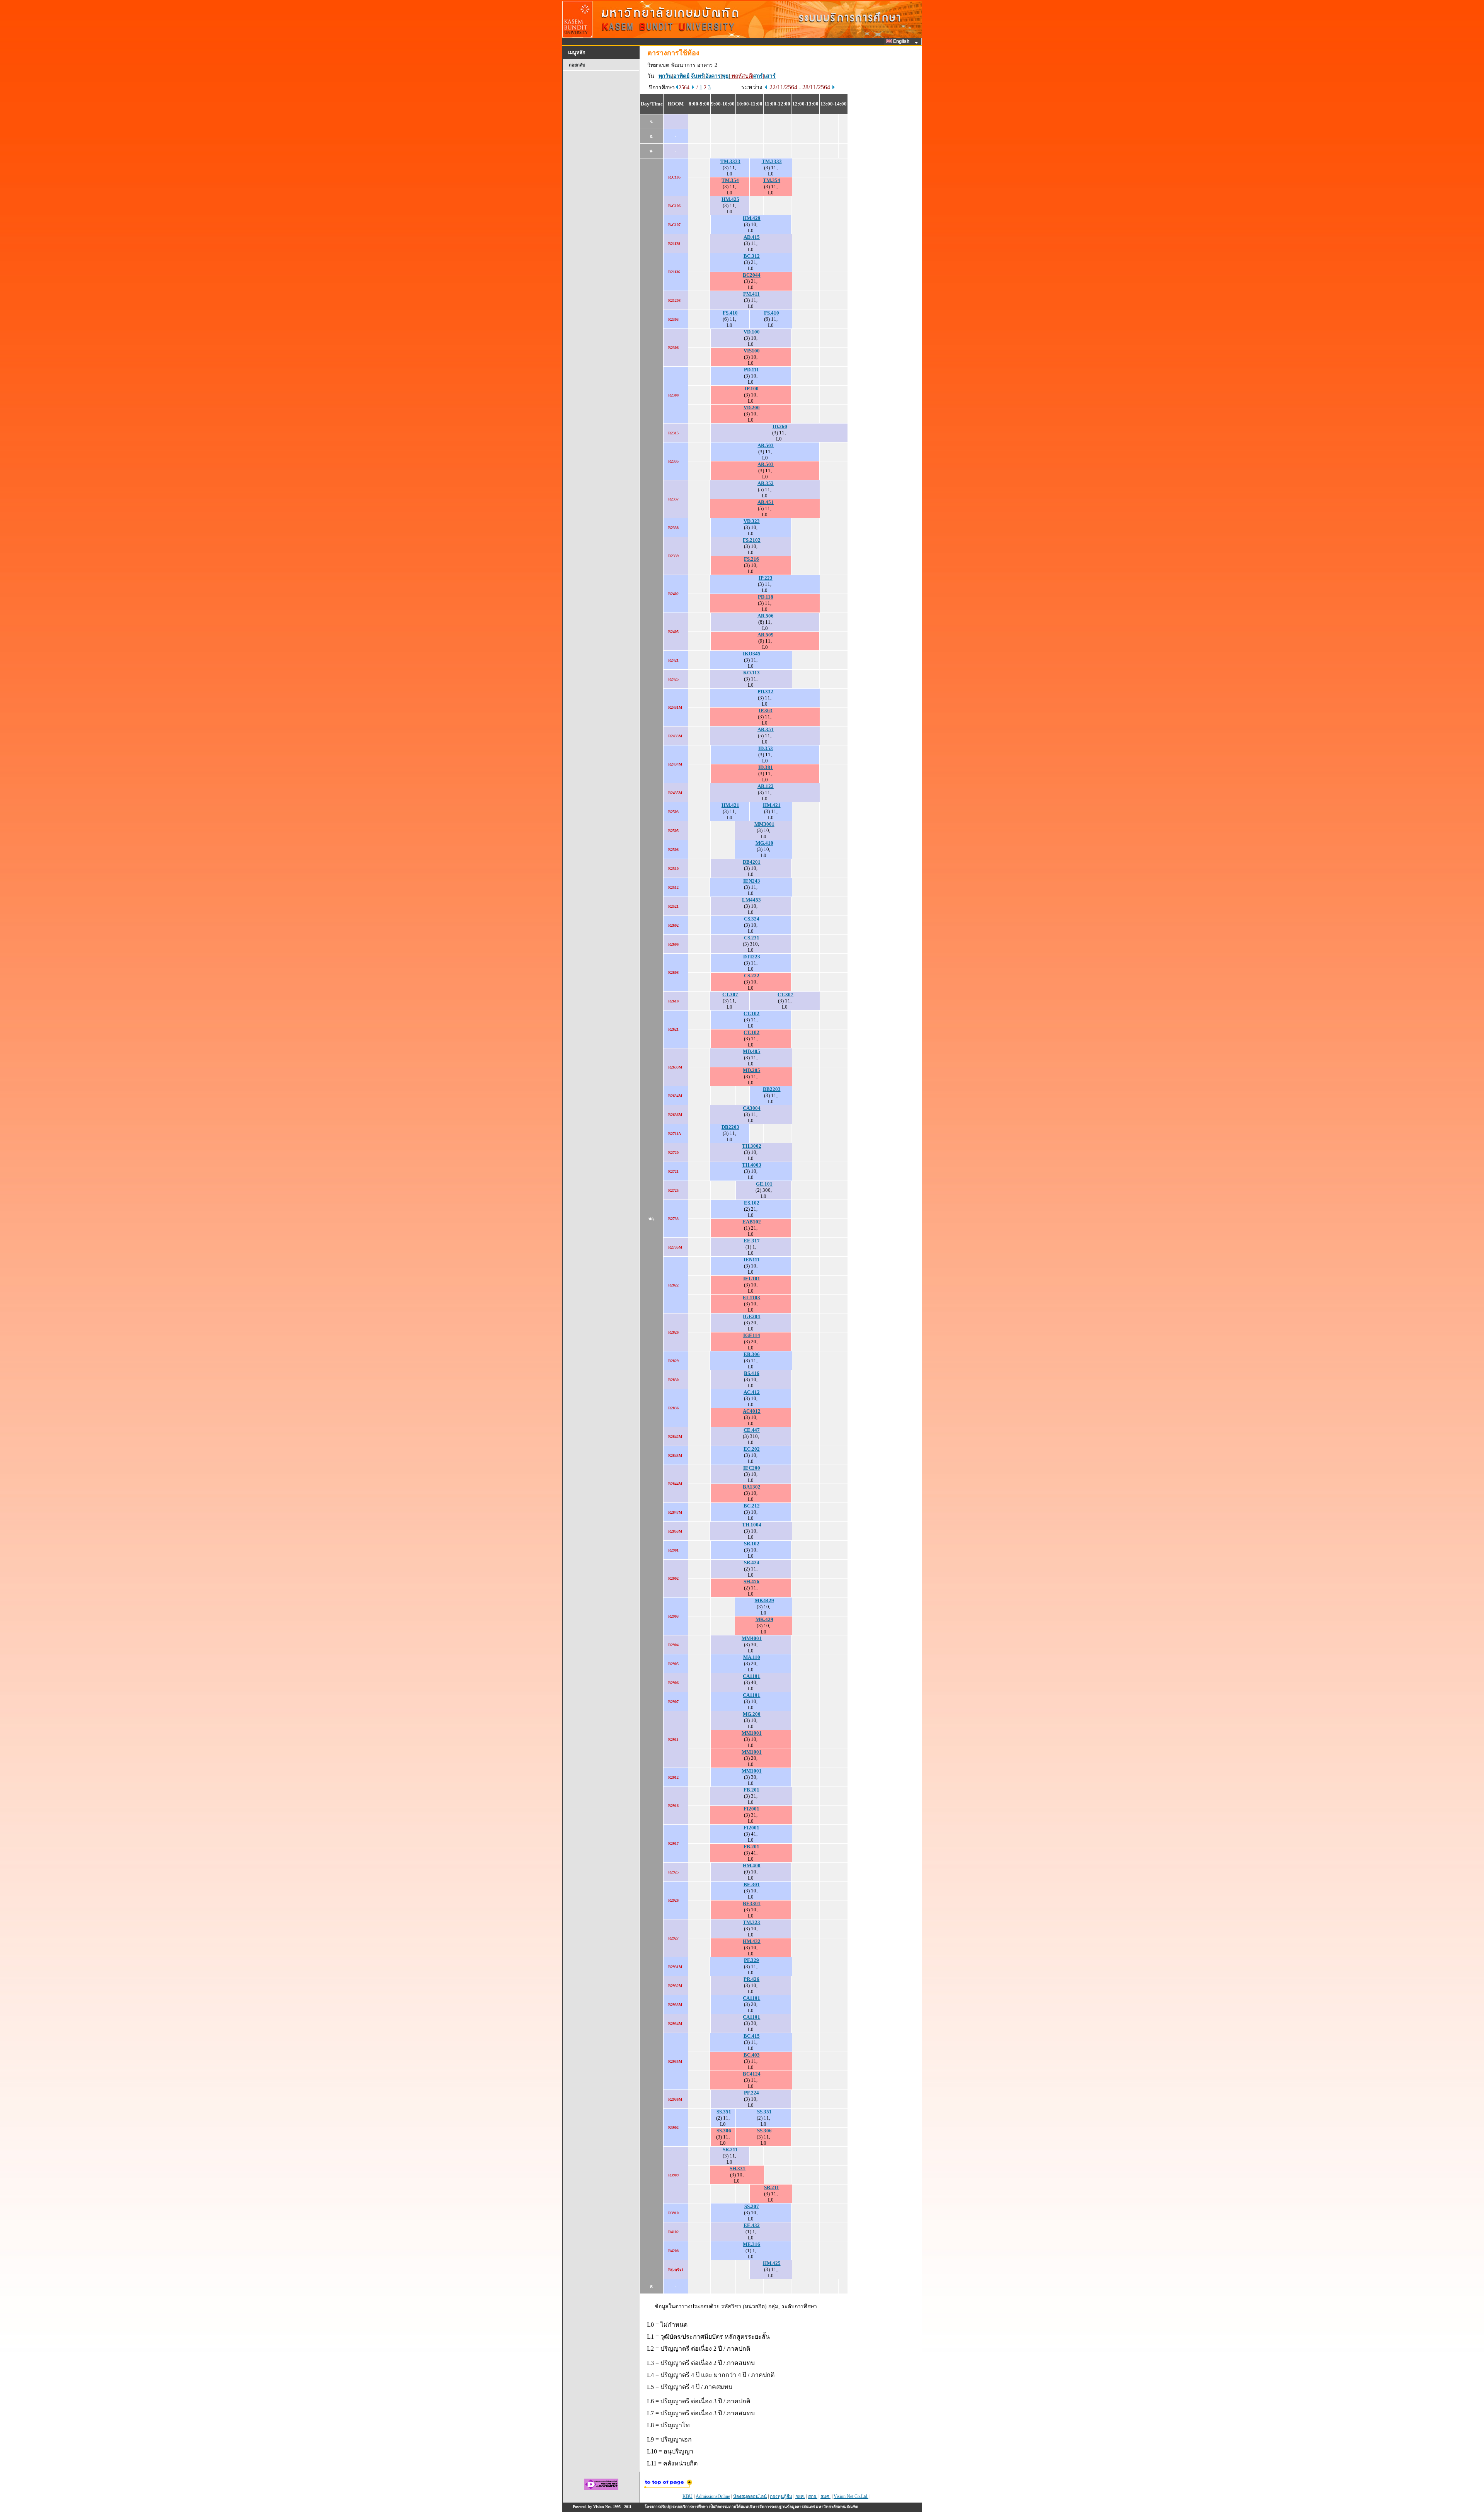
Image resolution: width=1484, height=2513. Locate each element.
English (902, 41)
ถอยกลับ (577, 65)
